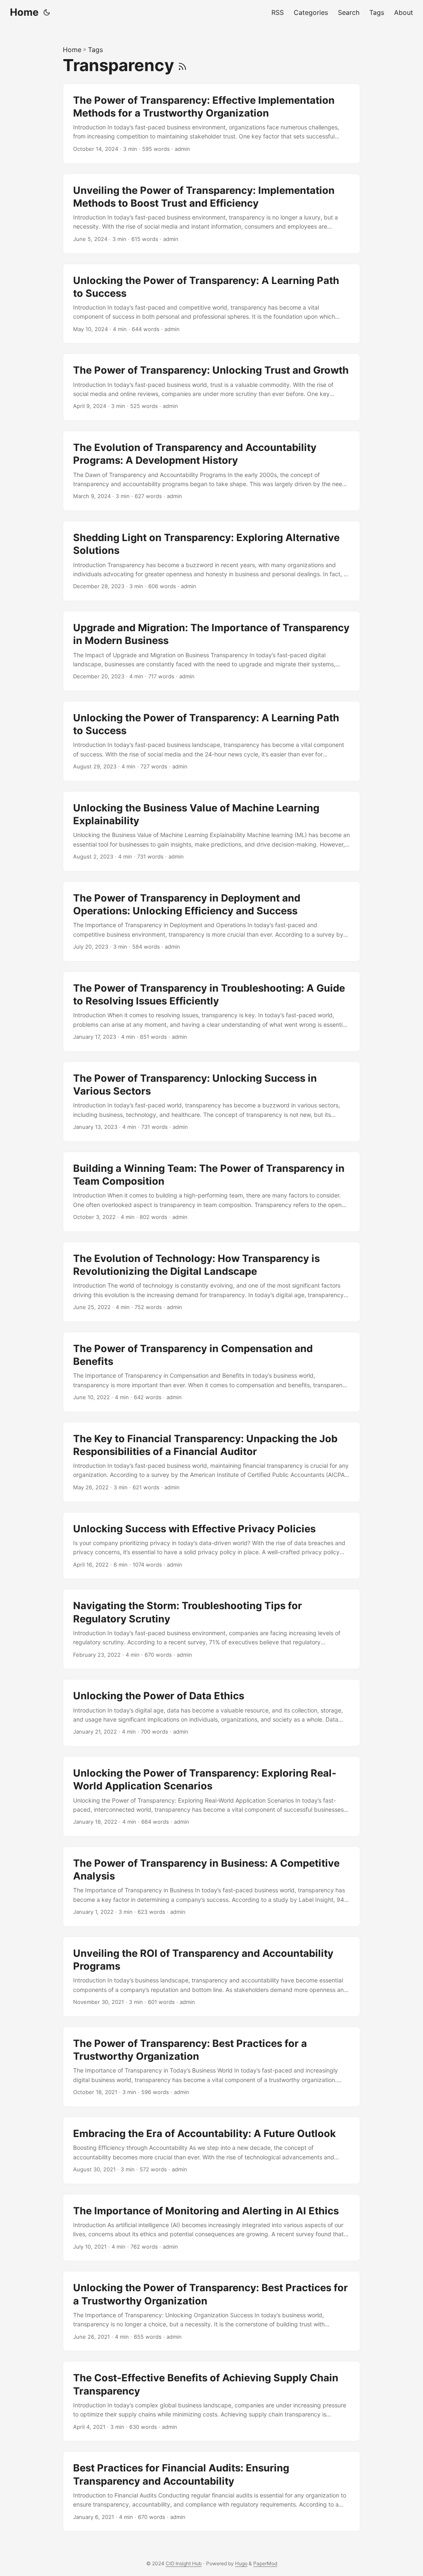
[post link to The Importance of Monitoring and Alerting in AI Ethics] (211, 2228)
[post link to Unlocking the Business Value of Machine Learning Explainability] (211, 831)
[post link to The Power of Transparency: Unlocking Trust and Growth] (211, 387)
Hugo (241, 2563)
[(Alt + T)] (47, 12)
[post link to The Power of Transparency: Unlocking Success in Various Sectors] (211, 1102)
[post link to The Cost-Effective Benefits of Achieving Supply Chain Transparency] (211, 2401)
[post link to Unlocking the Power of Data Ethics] (211, 1713)
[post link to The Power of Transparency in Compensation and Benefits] (211, 1372)
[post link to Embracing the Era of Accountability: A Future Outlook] (211, 2150)
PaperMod (265, 2563)
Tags (95, 50)
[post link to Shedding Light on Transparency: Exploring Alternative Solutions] (211, 561)
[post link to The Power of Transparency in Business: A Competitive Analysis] (211, 1887)
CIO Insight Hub (184, 2563)
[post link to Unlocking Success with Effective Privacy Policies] (211, 1546)
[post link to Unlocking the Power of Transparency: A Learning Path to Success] (211, 304)
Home (24, 12)
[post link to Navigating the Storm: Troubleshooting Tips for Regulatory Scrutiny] (211, 1629)
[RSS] (182, 65)
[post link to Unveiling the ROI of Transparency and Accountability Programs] (211, 1977)
